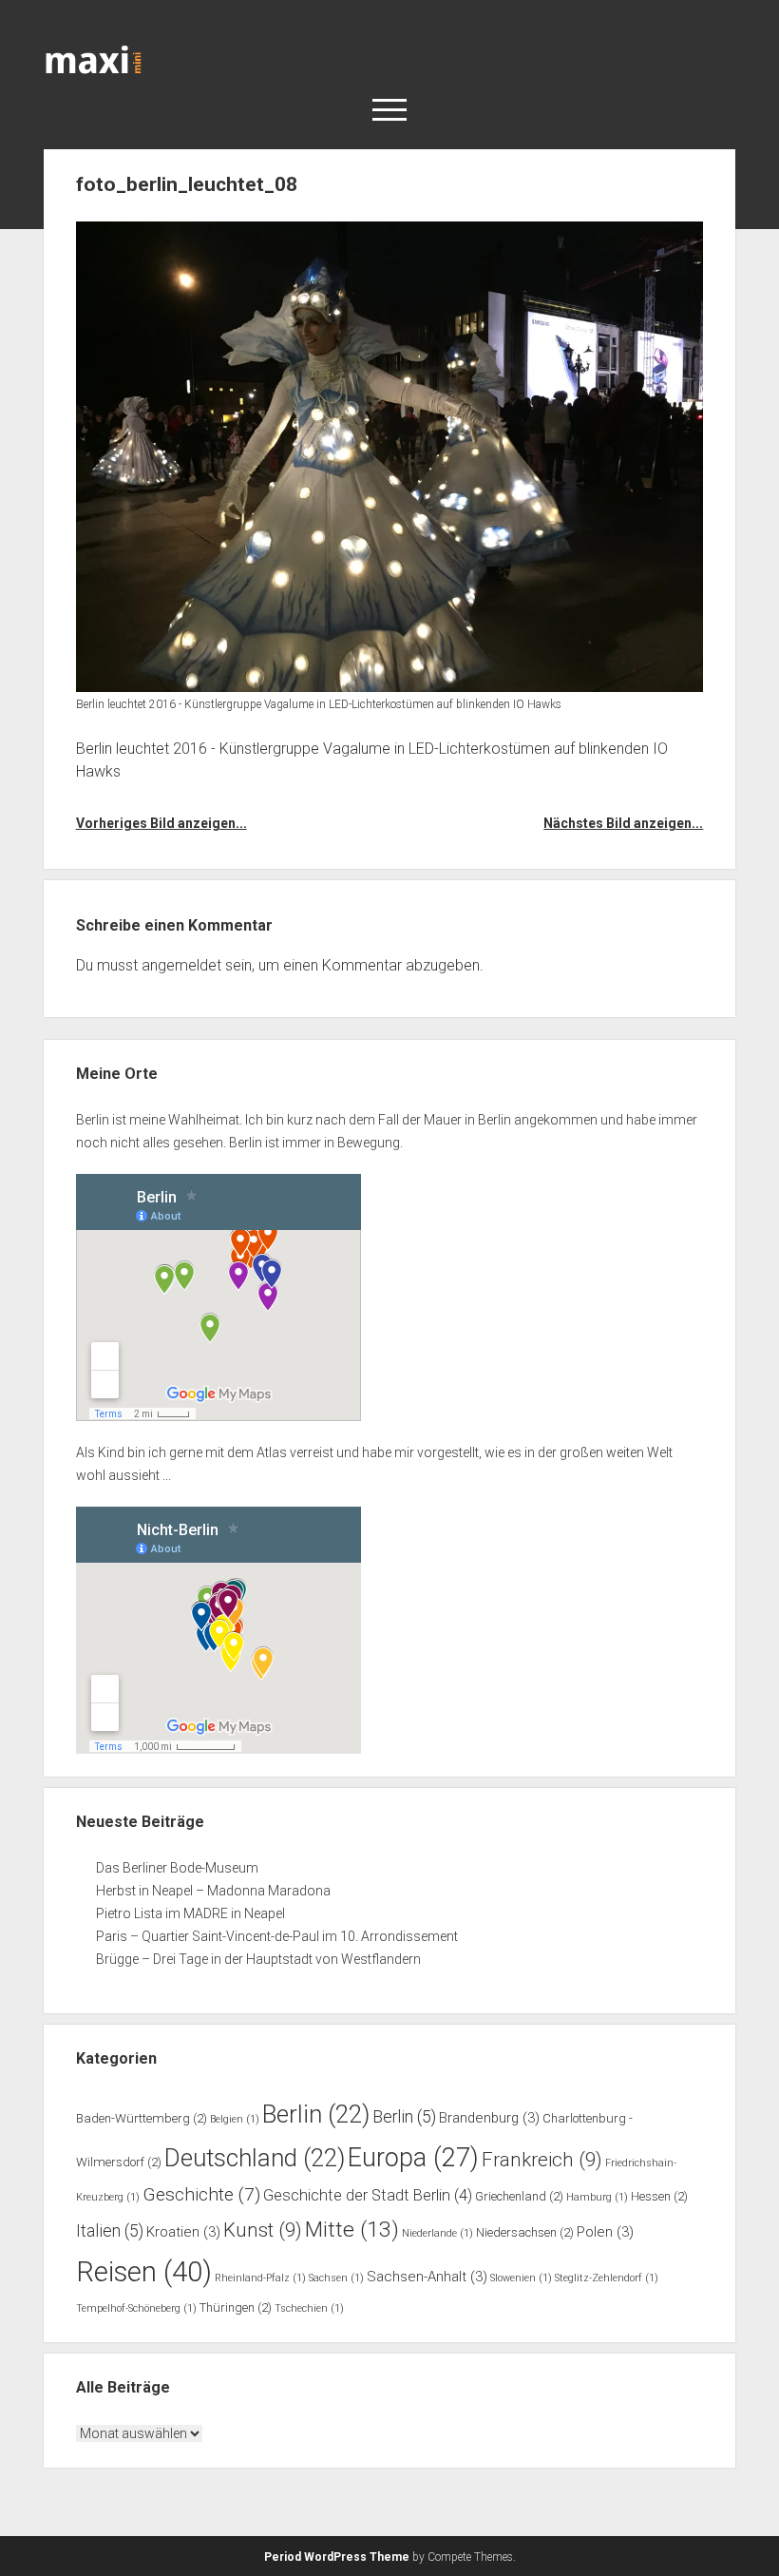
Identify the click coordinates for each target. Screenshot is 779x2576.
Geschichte (201, 2194)
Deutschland (255, 2158)
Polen (605, 2232)
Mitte (352, 2230)
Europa (413, 2158)
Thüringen (236, 2307)
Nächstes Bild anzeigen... (623, 823)
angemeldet (181, 965)
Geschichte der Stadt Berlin (368, 2195)
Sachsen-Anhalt (427, 2277)
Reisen (144, 2272)
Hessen (659, 2196)
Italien (110, 2231)
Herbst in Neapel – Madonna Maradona (213, 1891)
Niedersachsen (525, 2232)
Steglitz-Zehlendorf (607, 2278)
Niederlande (437, 2233)
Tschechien (309, 2308)
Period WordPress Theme (337, 2557)
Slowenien (521, 2278)
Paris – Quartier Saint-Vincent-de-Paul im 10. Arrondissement (277, 1936)
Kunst (263, 2230)
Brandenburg (489, 2118)
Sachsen (336, 2278)
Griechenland (519, 2196)
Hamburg (597, 2197)
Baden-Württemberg (142, 2118)
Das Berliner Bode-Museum (177, 1868)
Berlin (316, 2114)
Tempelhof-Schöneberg (136, 2308)
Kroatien (183, 2232)
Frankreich (542, 2160)
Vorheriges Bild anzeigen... (161, 823)
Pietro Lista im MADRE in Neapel (190, 1913)
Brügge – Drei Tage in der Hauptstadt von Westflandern (260, 1959)
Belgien (235, 2119)
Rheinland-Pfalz (260, 2278)
